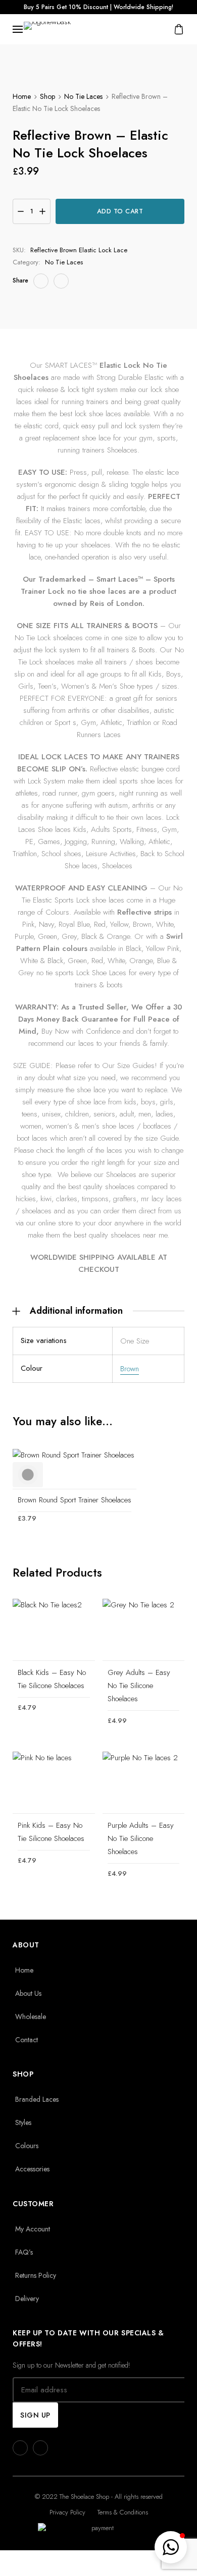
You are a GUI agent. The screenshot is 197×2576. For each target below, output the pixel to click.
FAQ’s (24, 2252)
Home (22, 96)
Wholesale (31, 2017)
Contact (27, 2040)
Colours (27, 2146)
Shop (47, 96)
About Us (28, 1993)
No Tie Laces (83, 96)
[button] (171, 2547)
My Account (33, 2229)
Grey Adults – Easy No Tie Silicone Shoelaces (139, 1686)
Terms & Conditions (123, 2512)
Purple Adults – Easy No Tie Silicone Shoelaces (141, 1838)
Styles (23, 2122)
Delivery (27, 2299)
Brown (130, 1369)
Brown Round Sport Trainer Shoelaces (75, 1500)
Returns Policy (36, 2275)
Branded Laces (37, 2099)
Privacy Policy (67, 2512)
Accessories (32, 2169)
